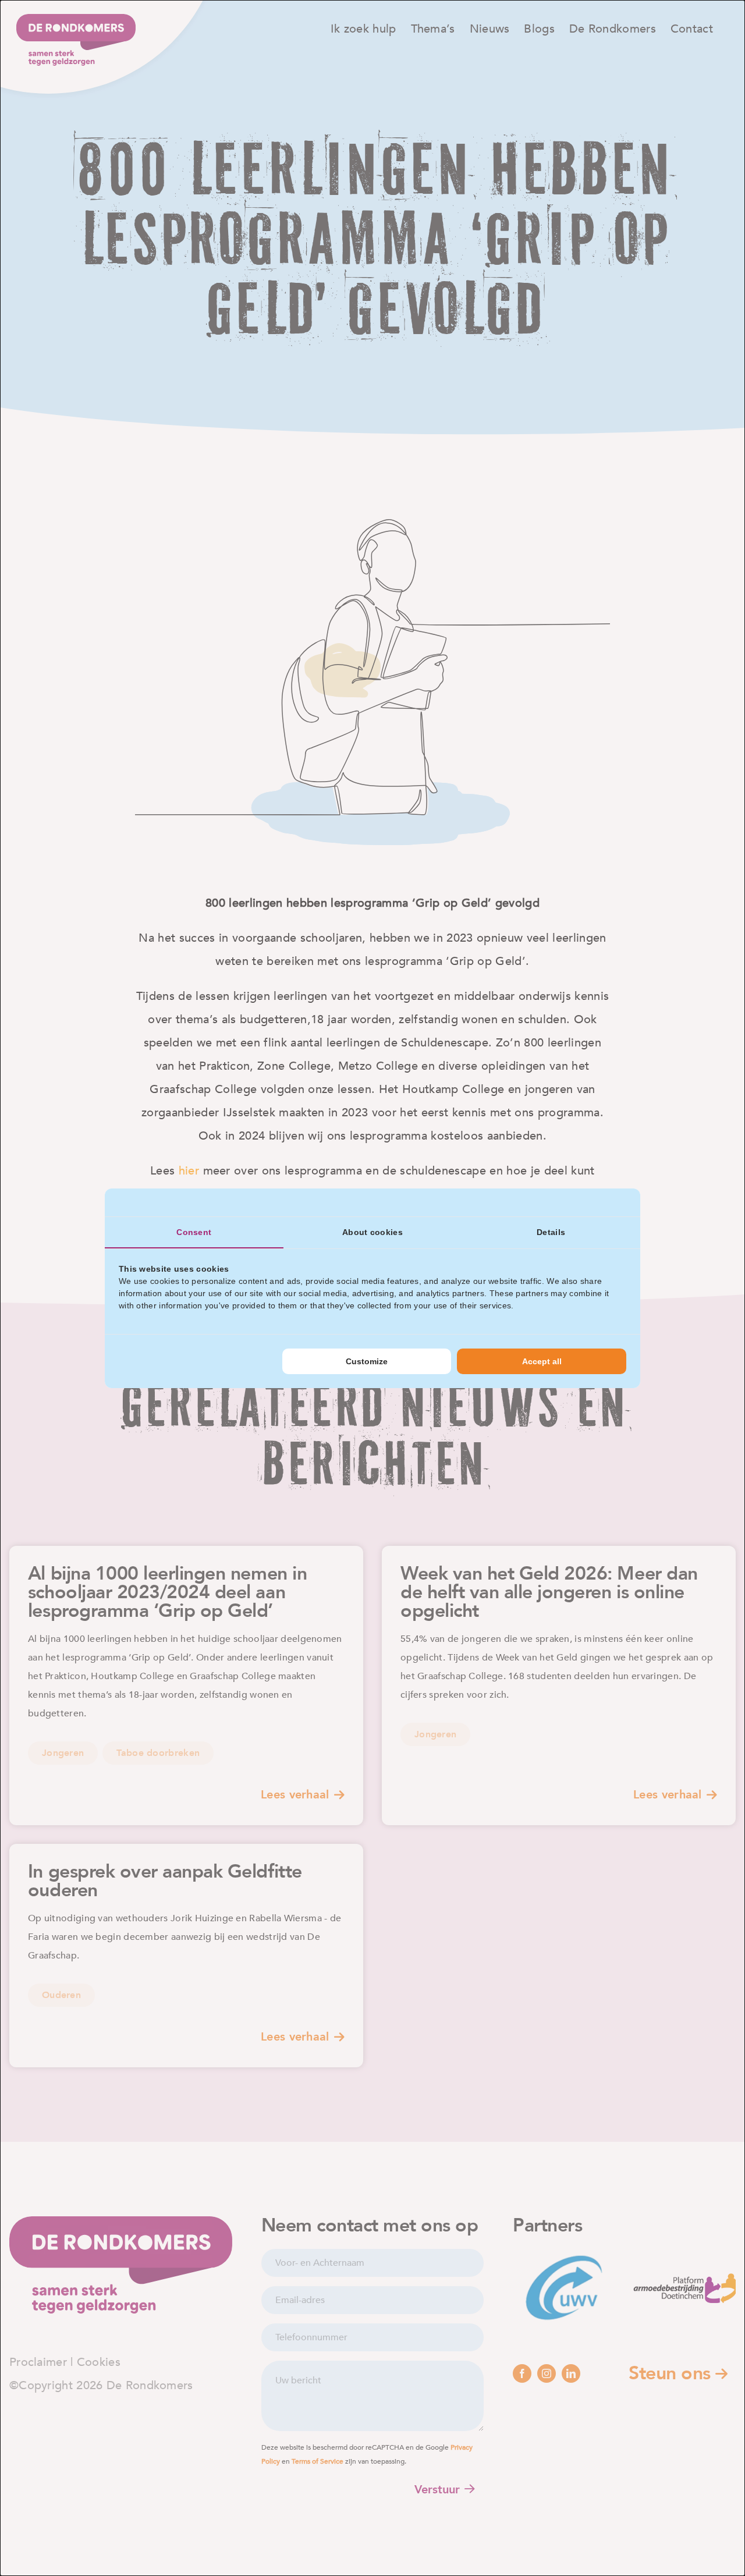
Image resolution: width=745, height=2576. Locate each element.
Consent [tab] (194, 1232)
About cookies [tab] (372, 1232)
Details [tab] (551, 1232)
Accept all (542, 1361)
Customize (367, 1361)
